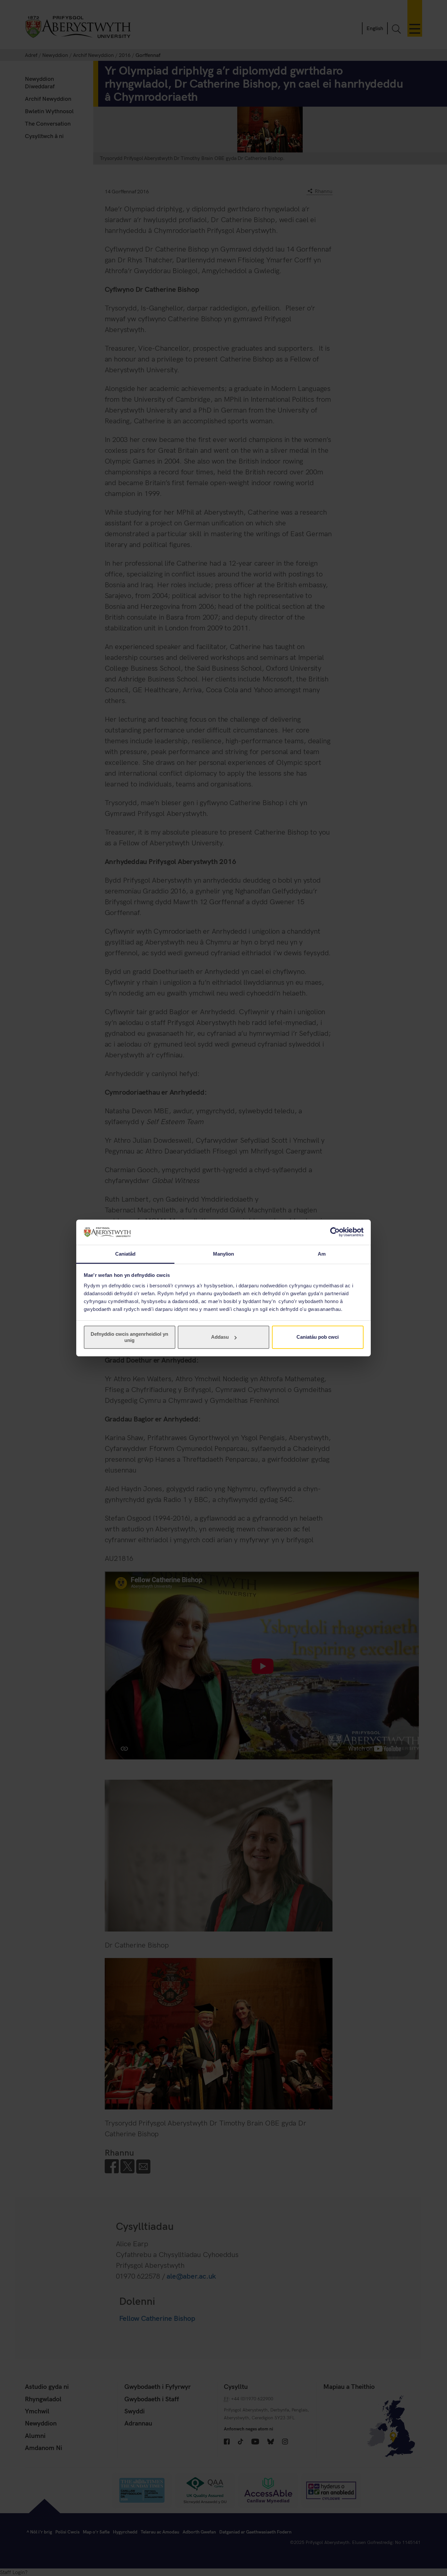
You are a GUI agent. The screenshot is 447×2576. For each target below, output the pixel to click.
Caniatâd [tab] (125, 1254)
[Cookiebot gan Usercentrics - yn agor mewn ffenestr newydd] (335, 1232)
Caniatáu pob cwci (318, 1337)
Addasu (220, 1337)
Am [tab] (322, 1254)
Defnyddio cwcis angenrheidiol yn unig (129, 1337)
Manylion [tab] (224, 1254)
